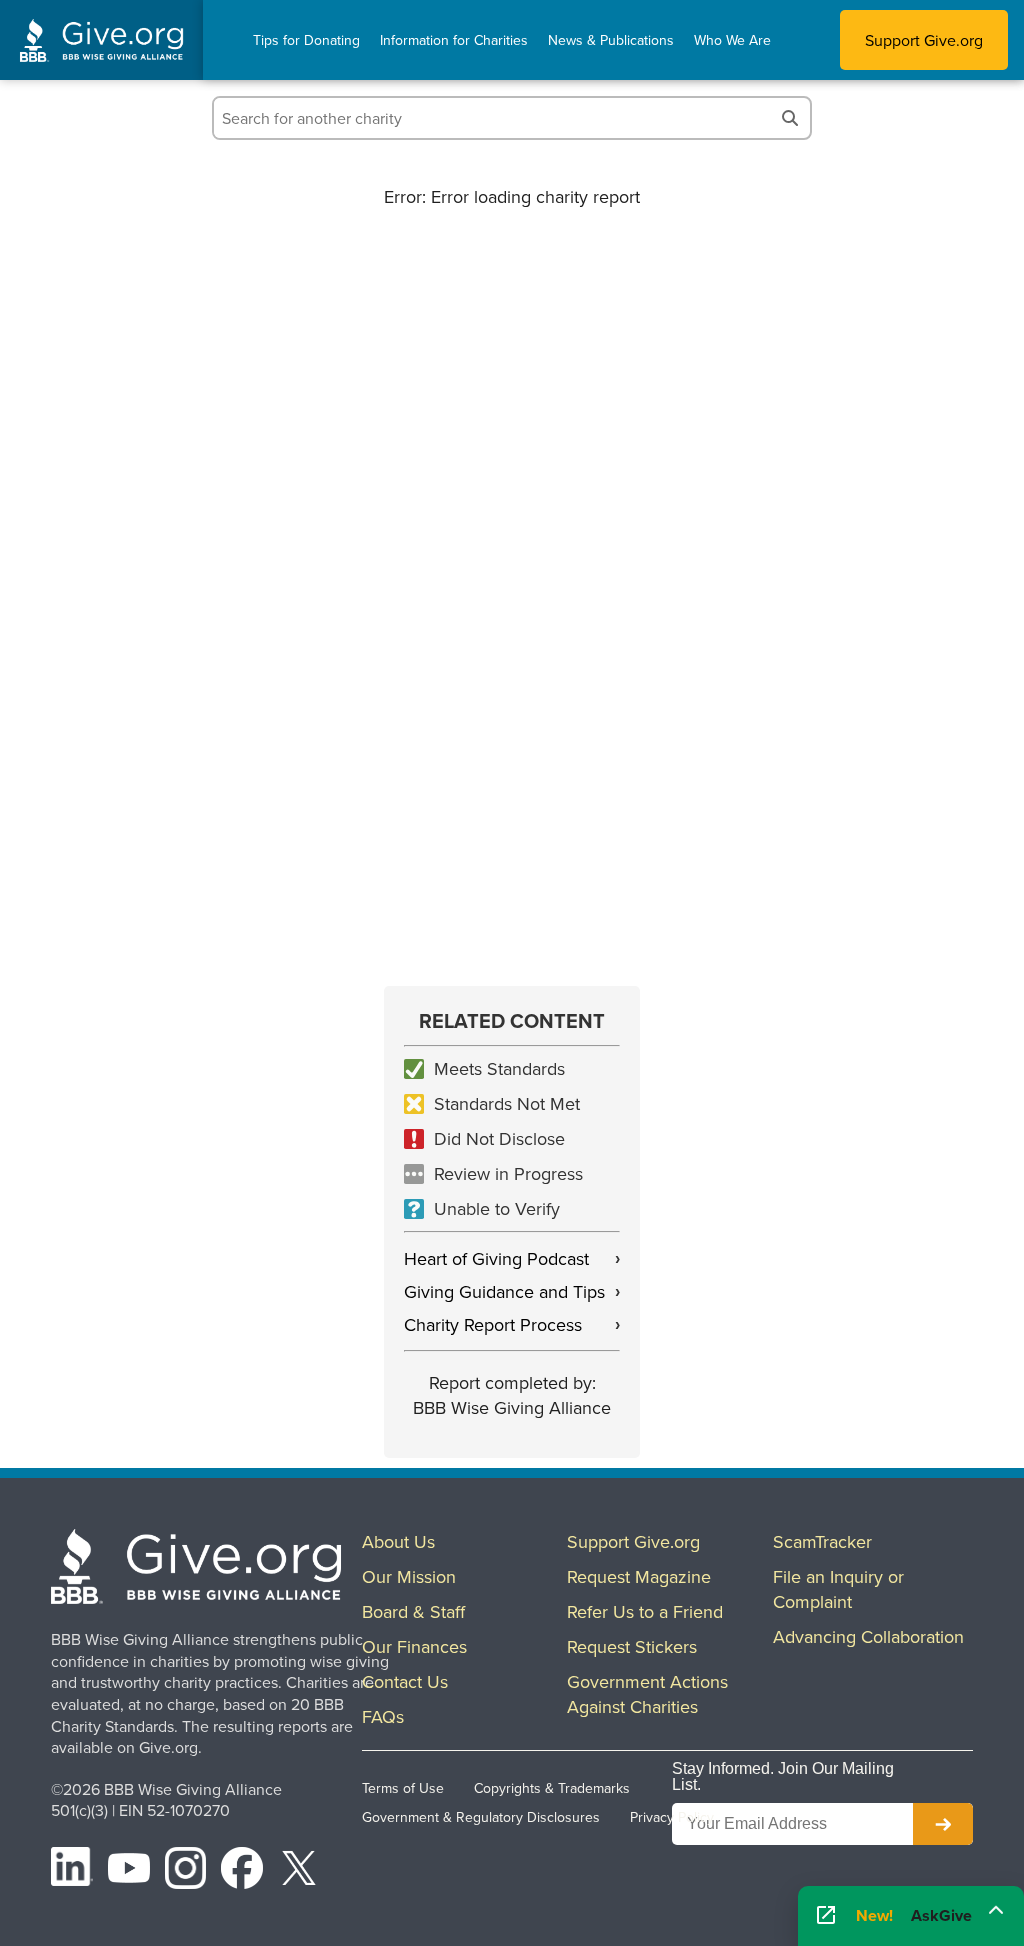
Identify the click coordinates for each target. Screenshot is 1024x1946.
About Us (398, 1541)
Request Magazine (639, 1576)
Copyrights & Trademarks (552, 1788)
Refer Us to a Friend (645, 1611)
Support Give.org (924, 40)
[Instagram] (186, 1871)
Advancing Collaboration (868, 1636)
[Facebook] (242, 1871)
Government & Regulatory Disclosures (481, 1817)
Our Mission (409, 1576)
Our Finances (414, 1646)
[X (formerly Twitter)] (299, 1871)
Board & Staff (413, 1611)
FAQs (383, 1716)
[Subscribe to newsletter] (943, 1824)
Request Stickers (632, 1646)
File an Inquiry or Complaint (838, 1589)
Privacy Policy (672, 1817)
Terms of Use (403, 1788)
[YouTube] (129, 1871)
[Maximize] (996, 1909)
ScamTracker (822, 1541)
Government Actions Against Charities (647, 1694)
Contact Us (405, 1681)
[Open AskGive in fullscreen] (826, 1916)
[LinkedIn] (72, 1871)
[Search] (790, 118)
